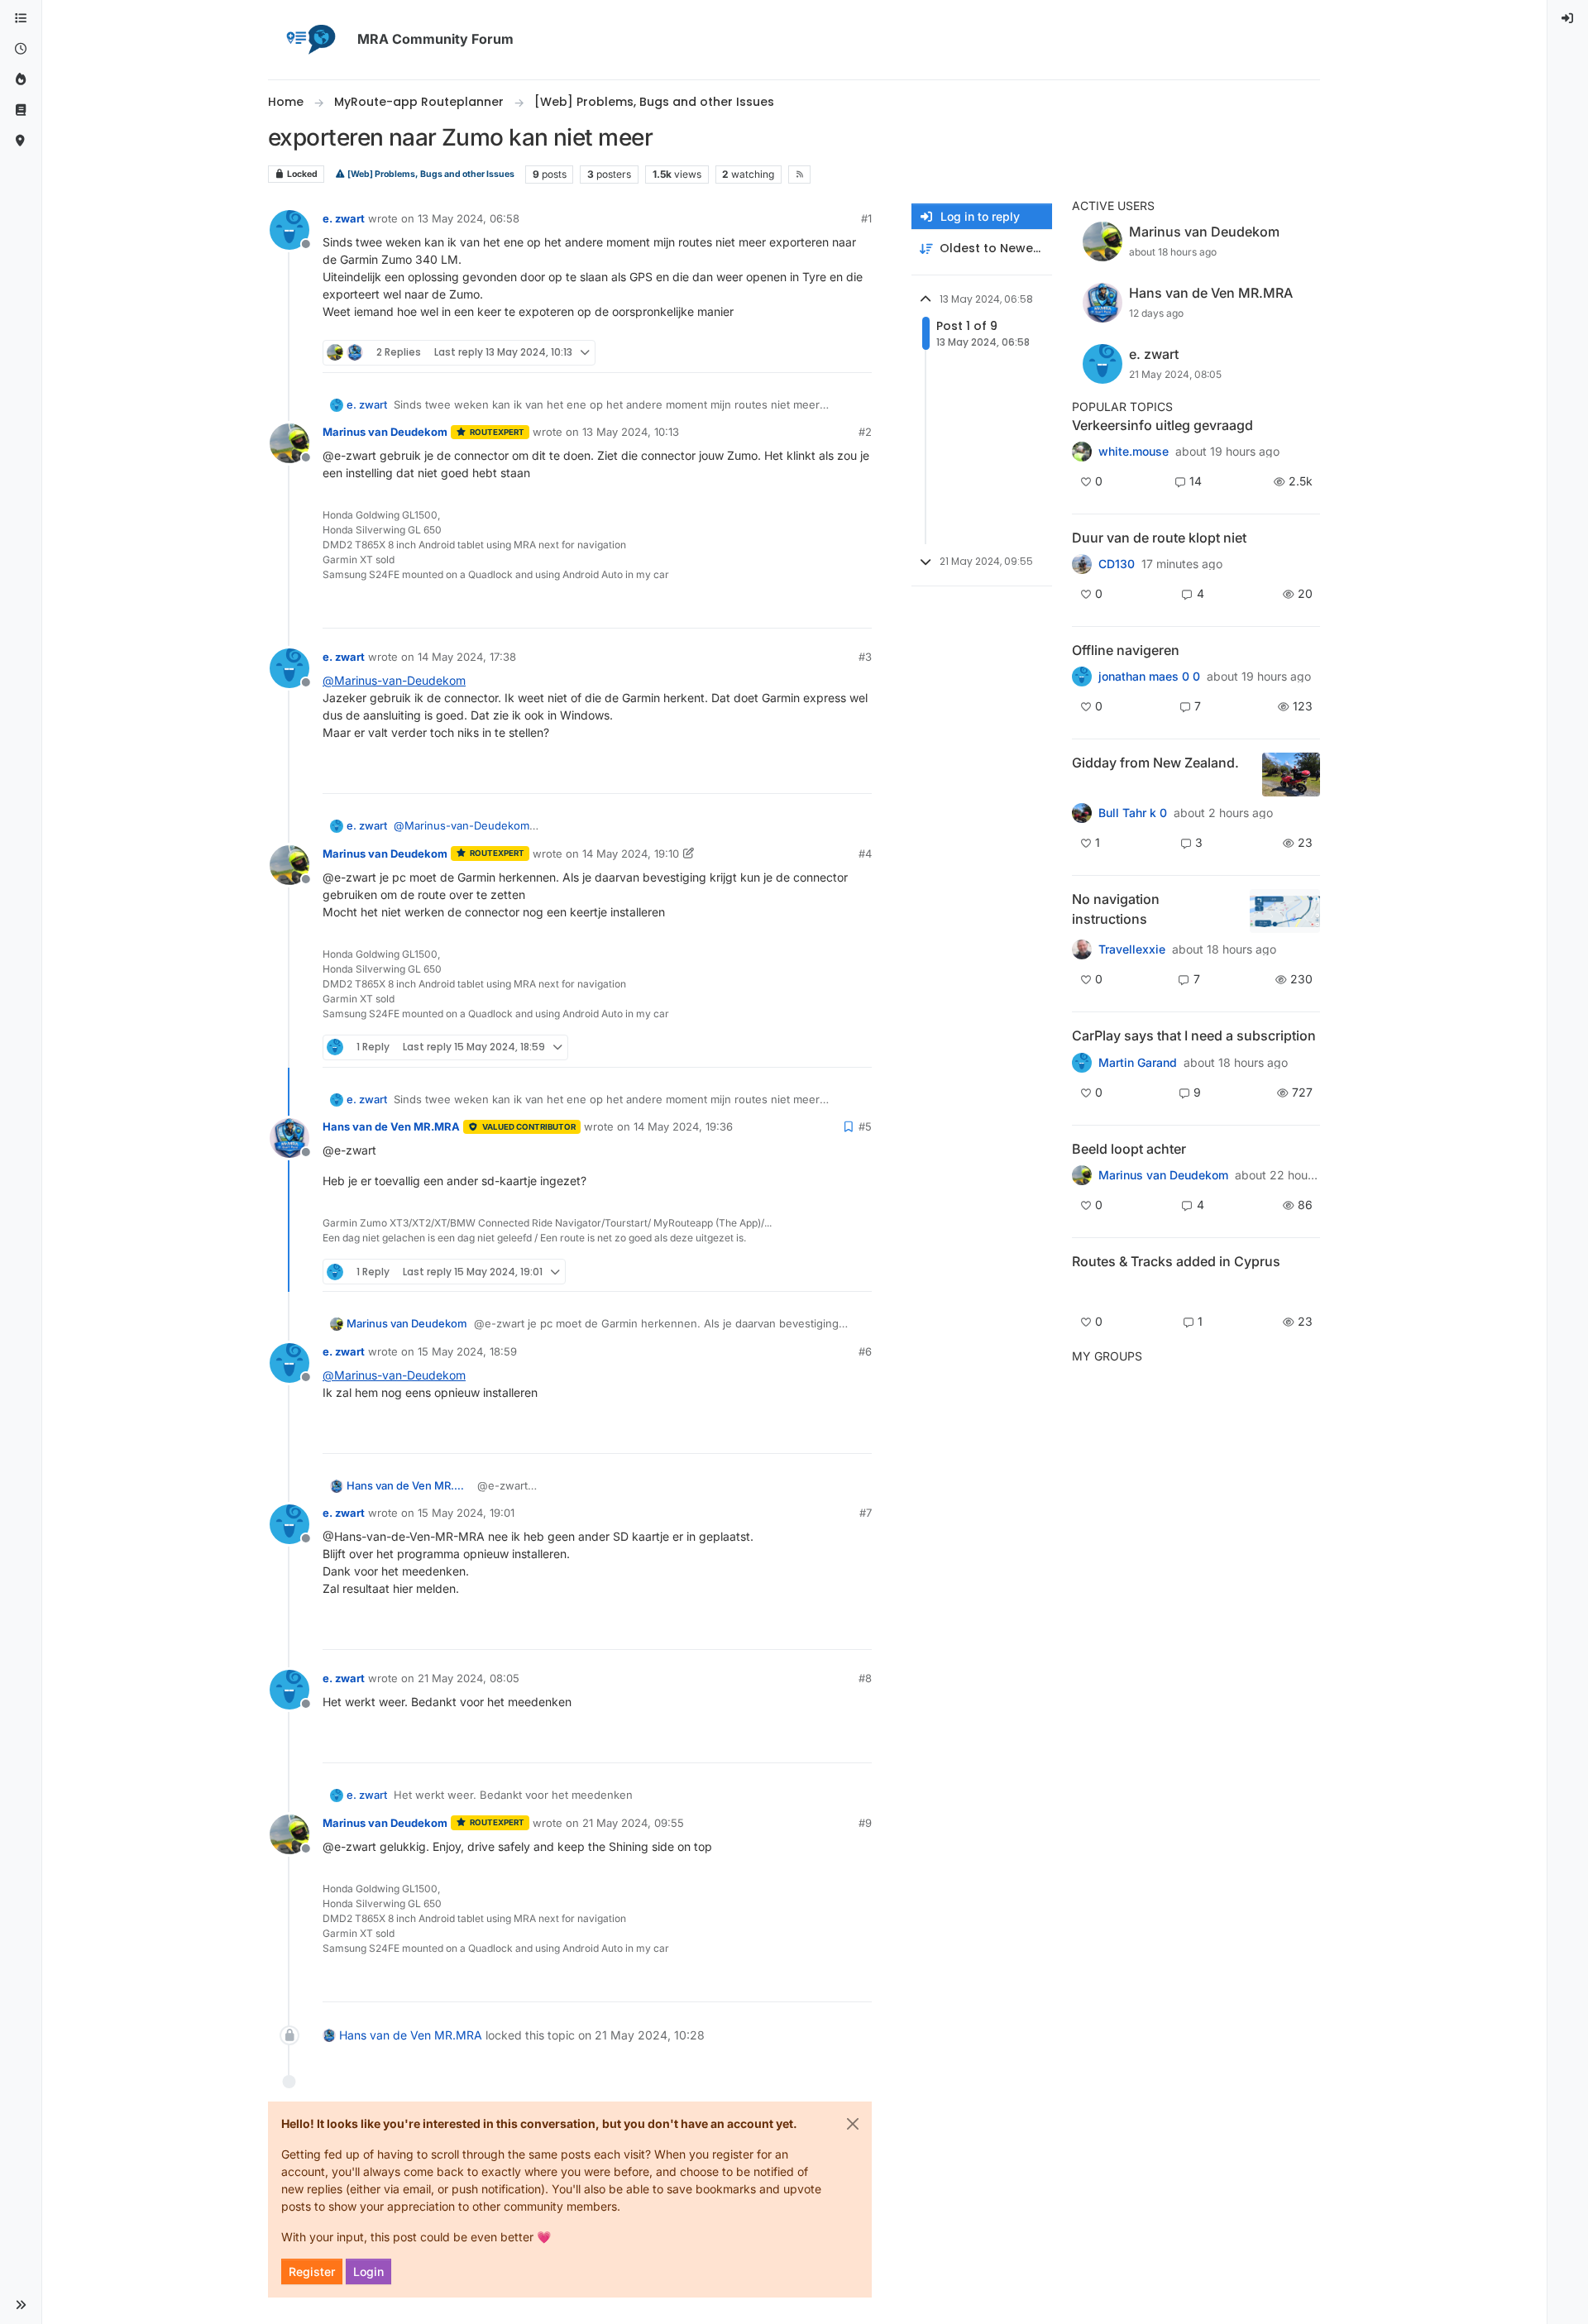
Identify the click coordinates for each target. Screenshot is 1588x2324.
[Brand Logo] (309, 40)
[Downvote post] (858, 353)
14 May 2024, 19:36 (683, 1126)
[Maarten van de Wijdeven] (1082, 1290)
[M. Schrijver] (1082, 452)
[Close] (853, 2124)
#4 (865, 854)
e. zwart (344, 218)
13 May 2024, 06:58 (469, 218)
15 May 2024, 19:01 (466, 1513)
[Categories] (21, 19)
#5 (865, 1126)
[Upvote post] (799, 353)
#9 (865, 1823)
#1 (866, 218)
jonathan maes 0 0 (1149, 677)
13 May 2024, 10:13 (631, 432)
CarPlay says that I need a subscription (1194, 1035)
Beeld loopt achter (1129, 1149)
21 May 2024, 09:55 (633, 1823)
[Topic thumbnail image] (1291, 775)
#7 (866, 1513)
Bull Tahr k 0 (1133, 813)
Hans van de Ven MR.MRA (391, 1126)
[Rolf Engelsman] (1082, 564)
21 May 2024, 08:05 (469, 1678)
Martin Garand (1138, 1063)
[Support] (21, 110)
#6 (865, 1351)
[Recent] (21, 49)
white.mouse (1134, 452)
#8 (865, 1678)
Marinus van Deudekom (385, 432)
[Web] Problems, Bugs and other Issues (430, 174)
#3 (865, 657)
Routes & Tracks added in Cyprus (1176, 1261)
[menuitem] (1568, 19)
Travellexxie (1132, 949)
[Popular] (21, 80)
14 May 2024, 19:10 (631, 854)
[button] (21, 2305)
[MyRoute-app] (21, 141)
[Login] (1568, 19)
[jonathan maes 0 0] (1082, 677)
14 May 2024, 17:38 (467, 657)
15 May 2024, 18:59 (467, 1351)
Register (312, 2271)
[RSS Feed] (799, 175)
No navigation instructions (1116, 909)
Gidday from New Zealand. (1155, 763)
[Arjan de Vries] (1082, 1175)
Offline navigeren (1126, 650)
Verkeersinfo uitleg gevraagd (1162, 425)
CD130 (1117, 564)
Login (368, 2271)
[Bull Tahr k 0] (1082, 813)
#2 (865, 432)
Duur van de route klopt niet (1159, 538)
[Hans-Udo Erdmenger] (1082, 949)
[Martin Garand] (1082, 1062)
